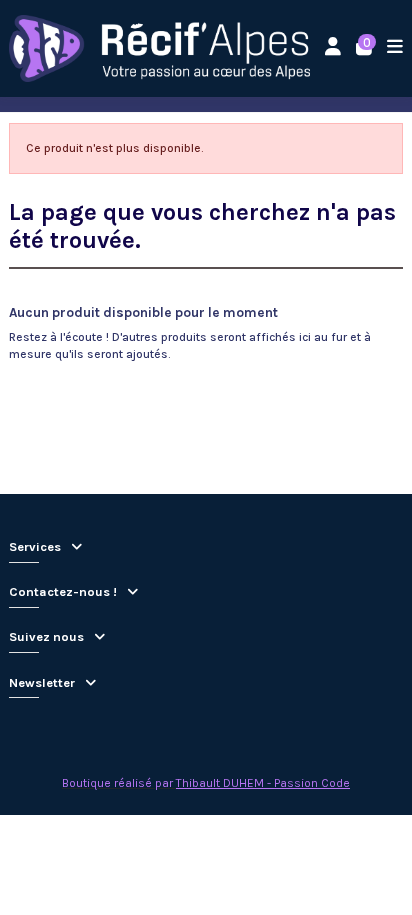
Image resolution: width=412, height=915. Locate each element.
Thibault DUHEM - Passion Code (263, 783)
